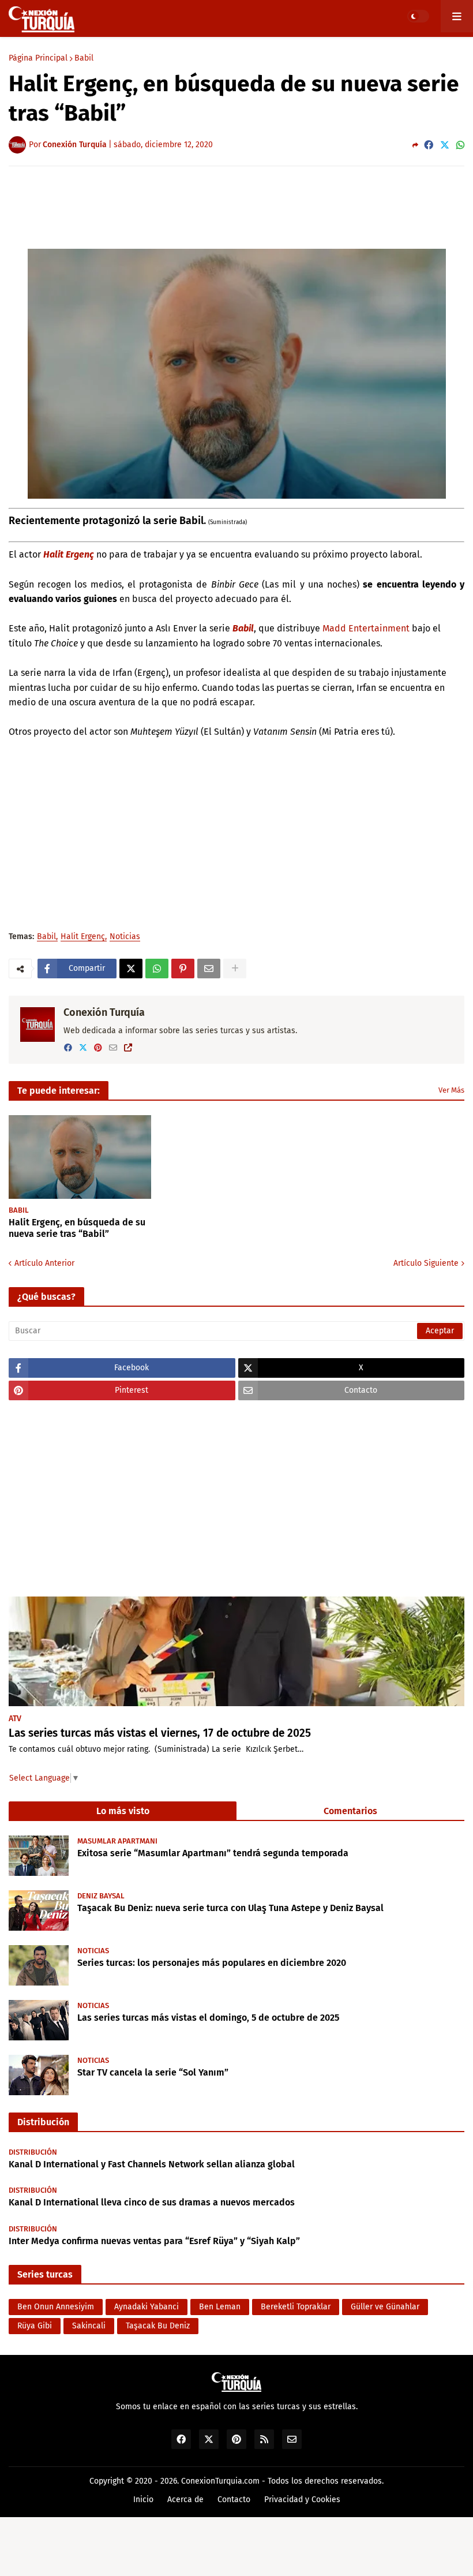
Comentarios (350, 1811)
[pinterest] (98, 1048)
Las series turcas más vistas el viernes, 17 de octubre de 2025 (160, 1733)
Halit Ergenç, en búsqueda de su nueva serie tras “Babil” (77, 1228)
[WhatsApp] (460, 145)
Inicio (143, 2500)
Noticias (125, 937)
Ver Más (451, 1090)
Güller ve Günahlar (385, 2307)
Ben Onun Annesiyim (56, 2307)
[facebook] (68, 1048)
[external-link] (128, 1048)
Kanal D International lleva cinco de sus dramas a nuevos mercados (152, 2202)
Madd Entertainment (366, 628)
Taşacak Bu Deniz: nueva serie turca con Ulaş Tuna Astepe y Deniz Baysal (230, 1908)
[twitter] (83, 1048)
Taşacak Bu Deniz (158, 2326)
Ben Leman (220, 2307)
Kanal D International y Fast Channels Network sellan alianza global (152, 2164)
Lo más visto (123, 1811)
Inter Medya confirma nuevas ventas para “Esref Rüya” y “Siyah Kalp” (154, 2241)
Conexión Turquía (104, 1012)
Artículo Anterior (44, 1263)
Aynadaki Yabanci (147, 2307)
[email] (113, 1048)
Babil (84, 58)
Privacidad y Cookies (302, 2500)
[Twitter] (445, 145)
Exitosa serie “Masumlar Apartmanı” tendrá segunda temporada (213, 1853)
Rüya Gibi (35, 2326)
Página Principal (38, 58)
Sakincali (89, 2326)
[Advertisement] (236, 207)
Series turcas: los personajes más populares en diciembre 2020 (212, 1963)
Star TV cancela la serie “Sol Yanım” (153, 2072)
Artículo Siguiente (426, 1263)
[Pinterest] (183, 969)
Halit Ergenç (69, 554)
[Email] (209, 969)
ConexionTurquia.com (220, 2481)
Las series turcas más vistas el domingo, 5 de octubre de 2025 (208, 2018)
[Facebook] (429, 145)
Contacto (234, 2500)
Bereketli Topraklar (296, 2307)
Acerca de (185, 2500)
